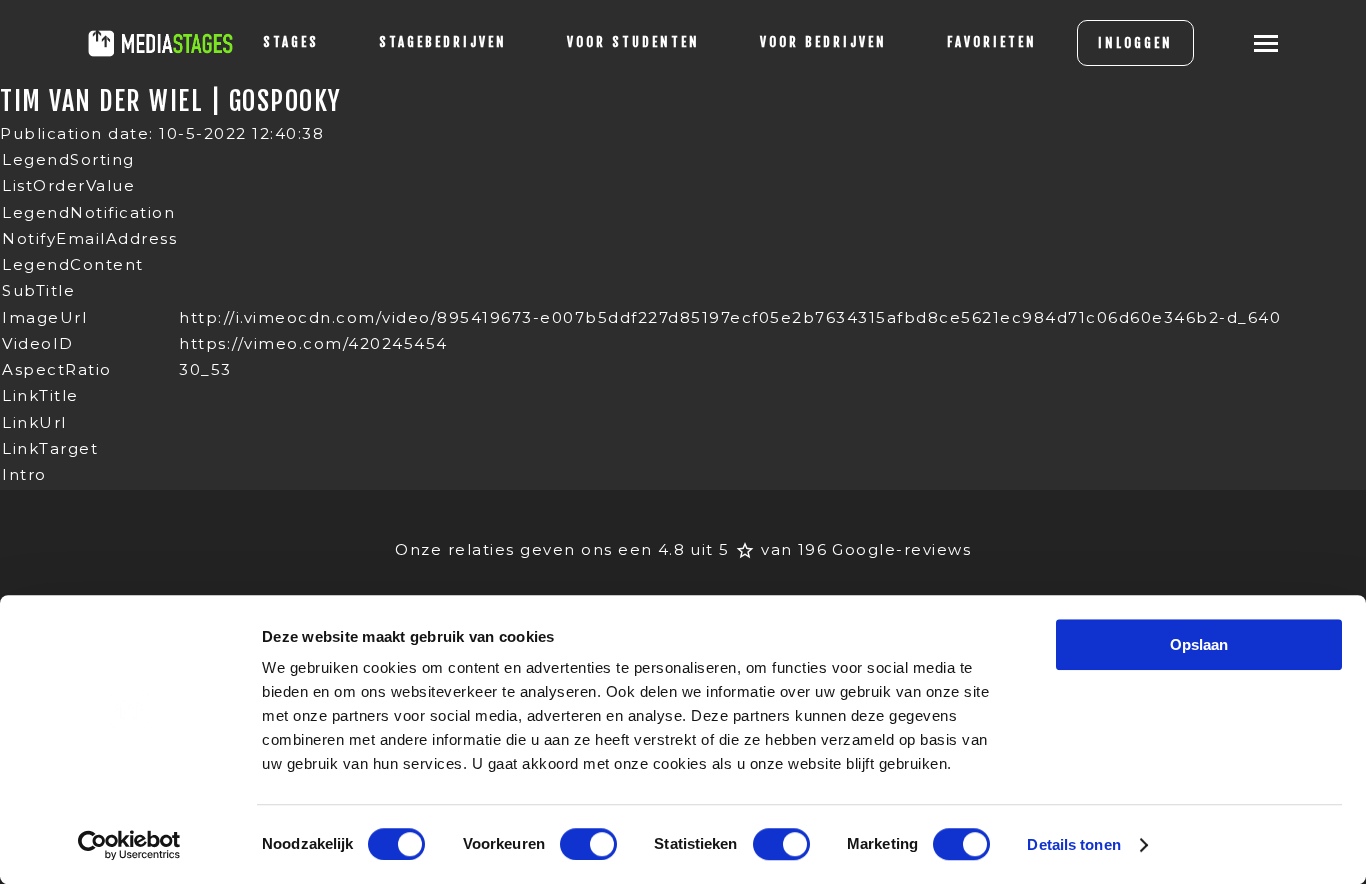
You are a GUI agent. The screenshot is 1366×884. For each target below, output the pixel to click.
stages (291, 42)
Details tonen (1073, 844)
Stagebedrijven (443, 42)
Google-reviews (901, 549)
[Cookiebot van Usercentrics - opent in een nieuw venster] (129, 845)
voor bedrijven (823, 42)
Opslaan (1199, 644)
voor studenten (633, 42)
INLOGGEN (1135, 43)
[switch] (588, 844)
